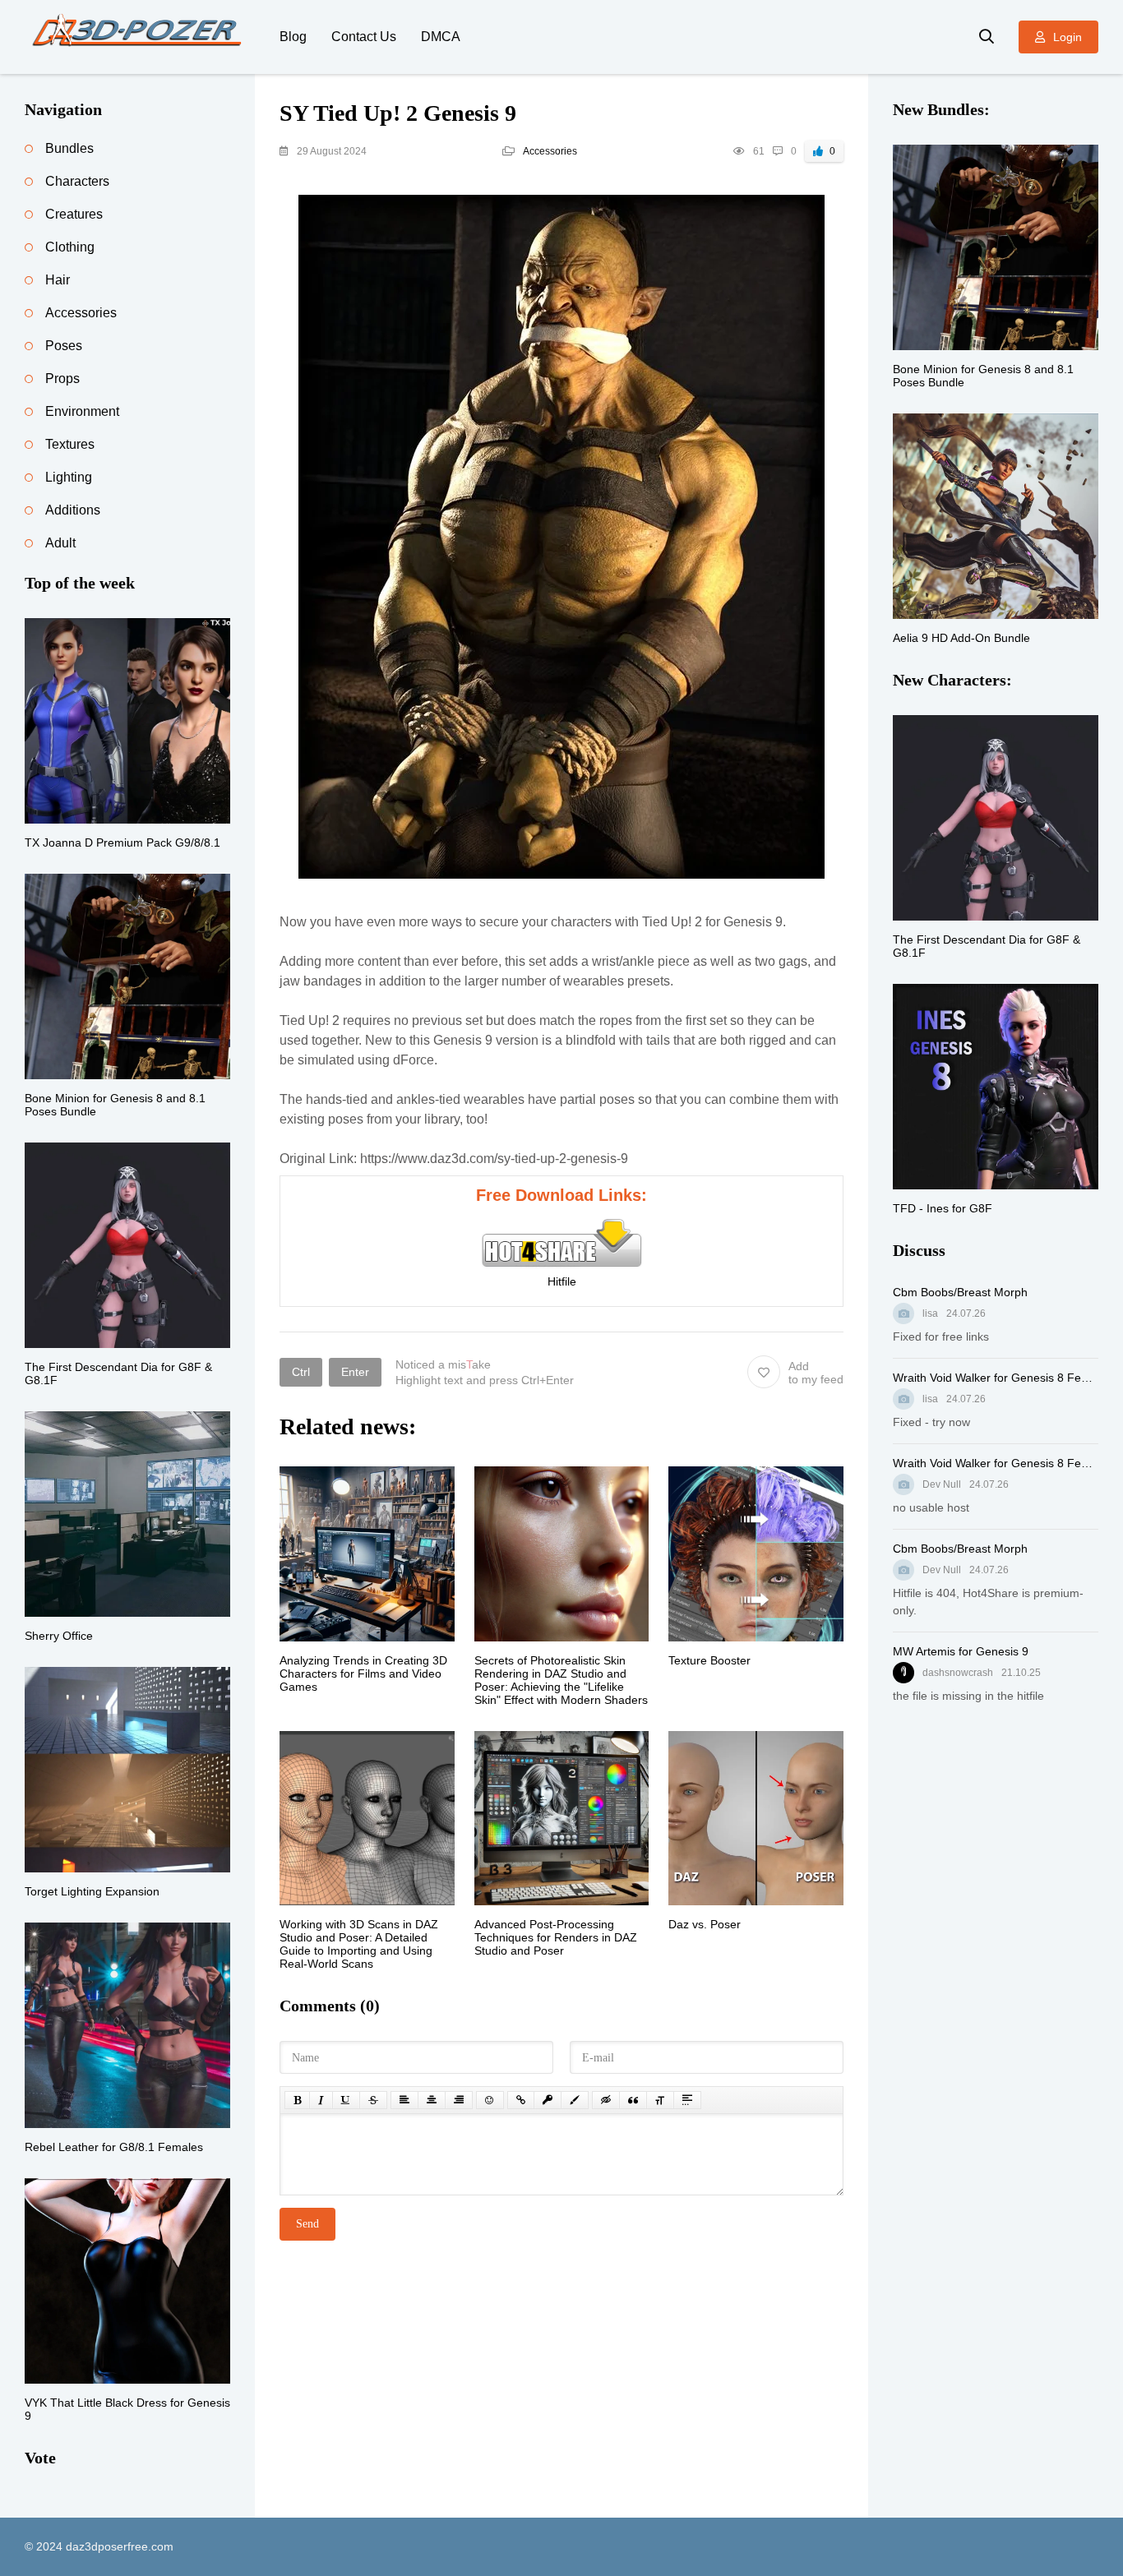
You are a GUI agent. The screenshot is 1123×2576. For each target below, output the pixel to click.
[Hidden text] (606, 2100)
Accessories (550, 151)
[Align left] (404, 2100)
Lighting (69, 477)
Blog (293, 37)
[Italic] (321, 2100)
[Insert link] (521, 2100)
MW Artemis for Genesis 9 (961, 1651)
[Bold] (297, 2100)
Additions (73, 510)
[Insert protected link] (548, 2100)
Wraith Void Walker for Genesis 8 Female (996, 1378)
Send (307, 2224)
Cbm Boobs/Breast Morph (960, 1292)
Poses (64, 346)
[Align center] (432, 2100)
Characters (77, 181)
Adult (60, 543)
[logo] (140, 37)
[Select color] (575, 2100)
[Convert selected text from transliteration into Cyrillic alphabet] (660, 2100)
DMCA (441, 37)
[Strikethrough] (373, 2100)
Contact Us (364, 37)
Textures (70, 444)
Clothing (70, 247)
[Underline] (346, 2100)
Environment (82, 411)
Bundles (69, 148)
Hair (58, 280)
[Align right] (459, 2100)
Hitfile (562, 1281)
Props (62, 379)
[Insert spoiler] (687, 2100)
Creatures (74, 214)
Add (816, 1373)
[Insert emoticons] (490, 2100)
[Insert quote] (633, 2100)
